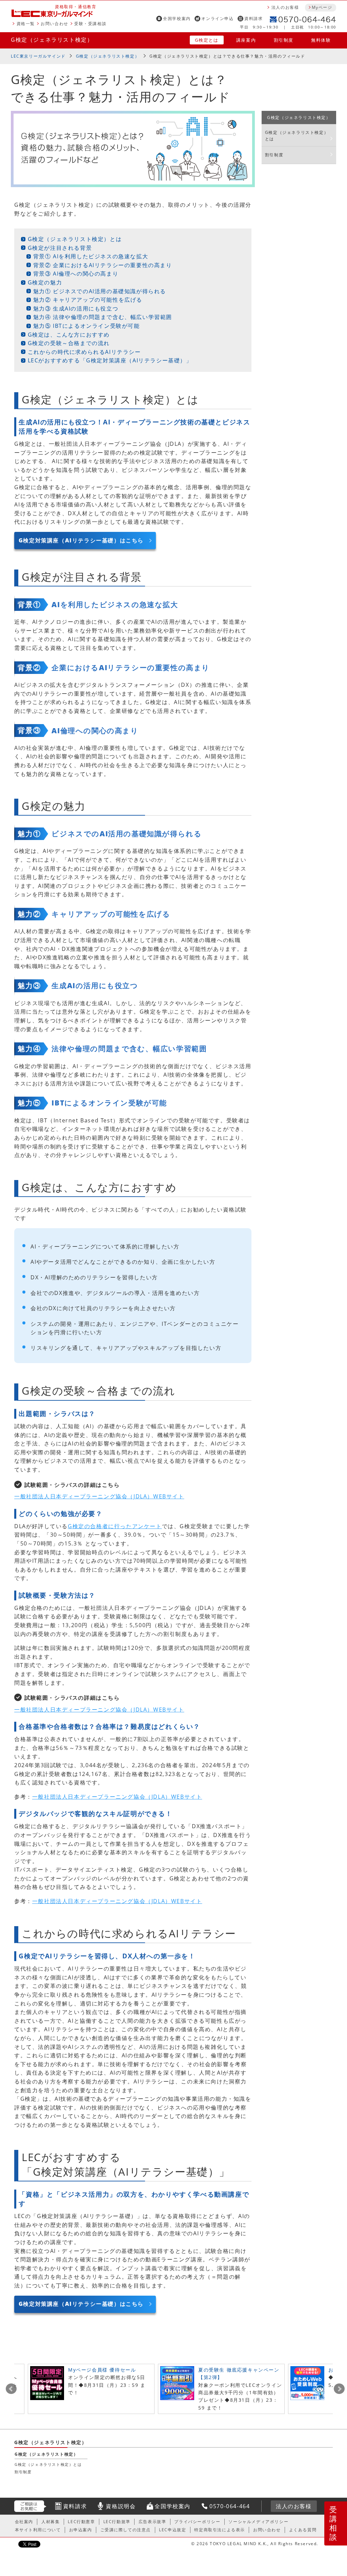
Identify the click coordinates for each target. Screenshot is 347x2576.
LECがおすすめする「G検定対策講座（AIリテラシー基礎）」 (110, 360)
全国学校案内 (177, 18)
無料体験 (321, 40)
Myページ (322, 7)
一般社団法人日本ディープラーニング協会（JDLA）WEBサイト (99, 1496)
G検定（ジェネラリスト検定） (52, 40)
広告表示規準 (152, 2522)
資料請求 (253, 18)
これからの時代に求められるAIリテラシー (84, 352)
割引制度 (284, 40)
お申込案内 (81, 2530)
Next (339, 2389)
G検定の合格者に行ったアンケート (115, 1526)
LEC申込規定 (172, 2530)
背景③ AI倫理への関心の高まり (76, 274)
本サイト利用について (38, 2530)
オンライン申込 (217, 18)
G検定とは (207, 40)
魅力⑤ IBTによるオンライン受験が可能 (87, 326)
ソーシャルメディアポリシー (258, 2522)
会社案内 (24, 2522)
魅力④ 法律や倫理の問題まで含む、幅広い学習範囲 (103, 317)
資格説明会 (121, 2506)
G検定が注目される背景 (60, 248)
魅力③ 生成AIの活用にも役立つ (76, 308)
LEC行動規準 (117, 2522)
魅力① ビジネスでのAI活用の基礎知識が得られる (100, 291)
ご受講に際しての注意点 (126, 2530)
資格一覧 (26, 24)
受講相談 (333, 2523)
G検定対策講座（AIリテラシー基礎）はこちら (81, 540)
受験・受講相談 (90, 24)
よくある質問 (303, 2530)
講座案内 (246, 40)
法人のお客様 (285, 7)
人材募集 (50, 2522)
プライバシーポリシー (197, 2522)
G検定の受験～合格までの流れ (69, 343)
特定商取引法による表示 (220, 2530)
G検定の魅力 (45, 282)
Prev (11, 2389)
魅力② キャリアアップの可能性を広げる (88, 300)
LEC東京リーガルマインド (38, 56)
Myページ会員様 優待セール (102, 2370)
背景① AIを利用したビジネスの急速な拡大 (91, 256)
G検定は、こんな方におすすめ (69, 335)
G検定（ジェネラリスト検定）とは (75, 239)
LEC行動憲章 (81, 2522)
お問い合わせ (55, 24)
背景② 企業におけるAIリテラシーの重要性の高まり (103, 265)
